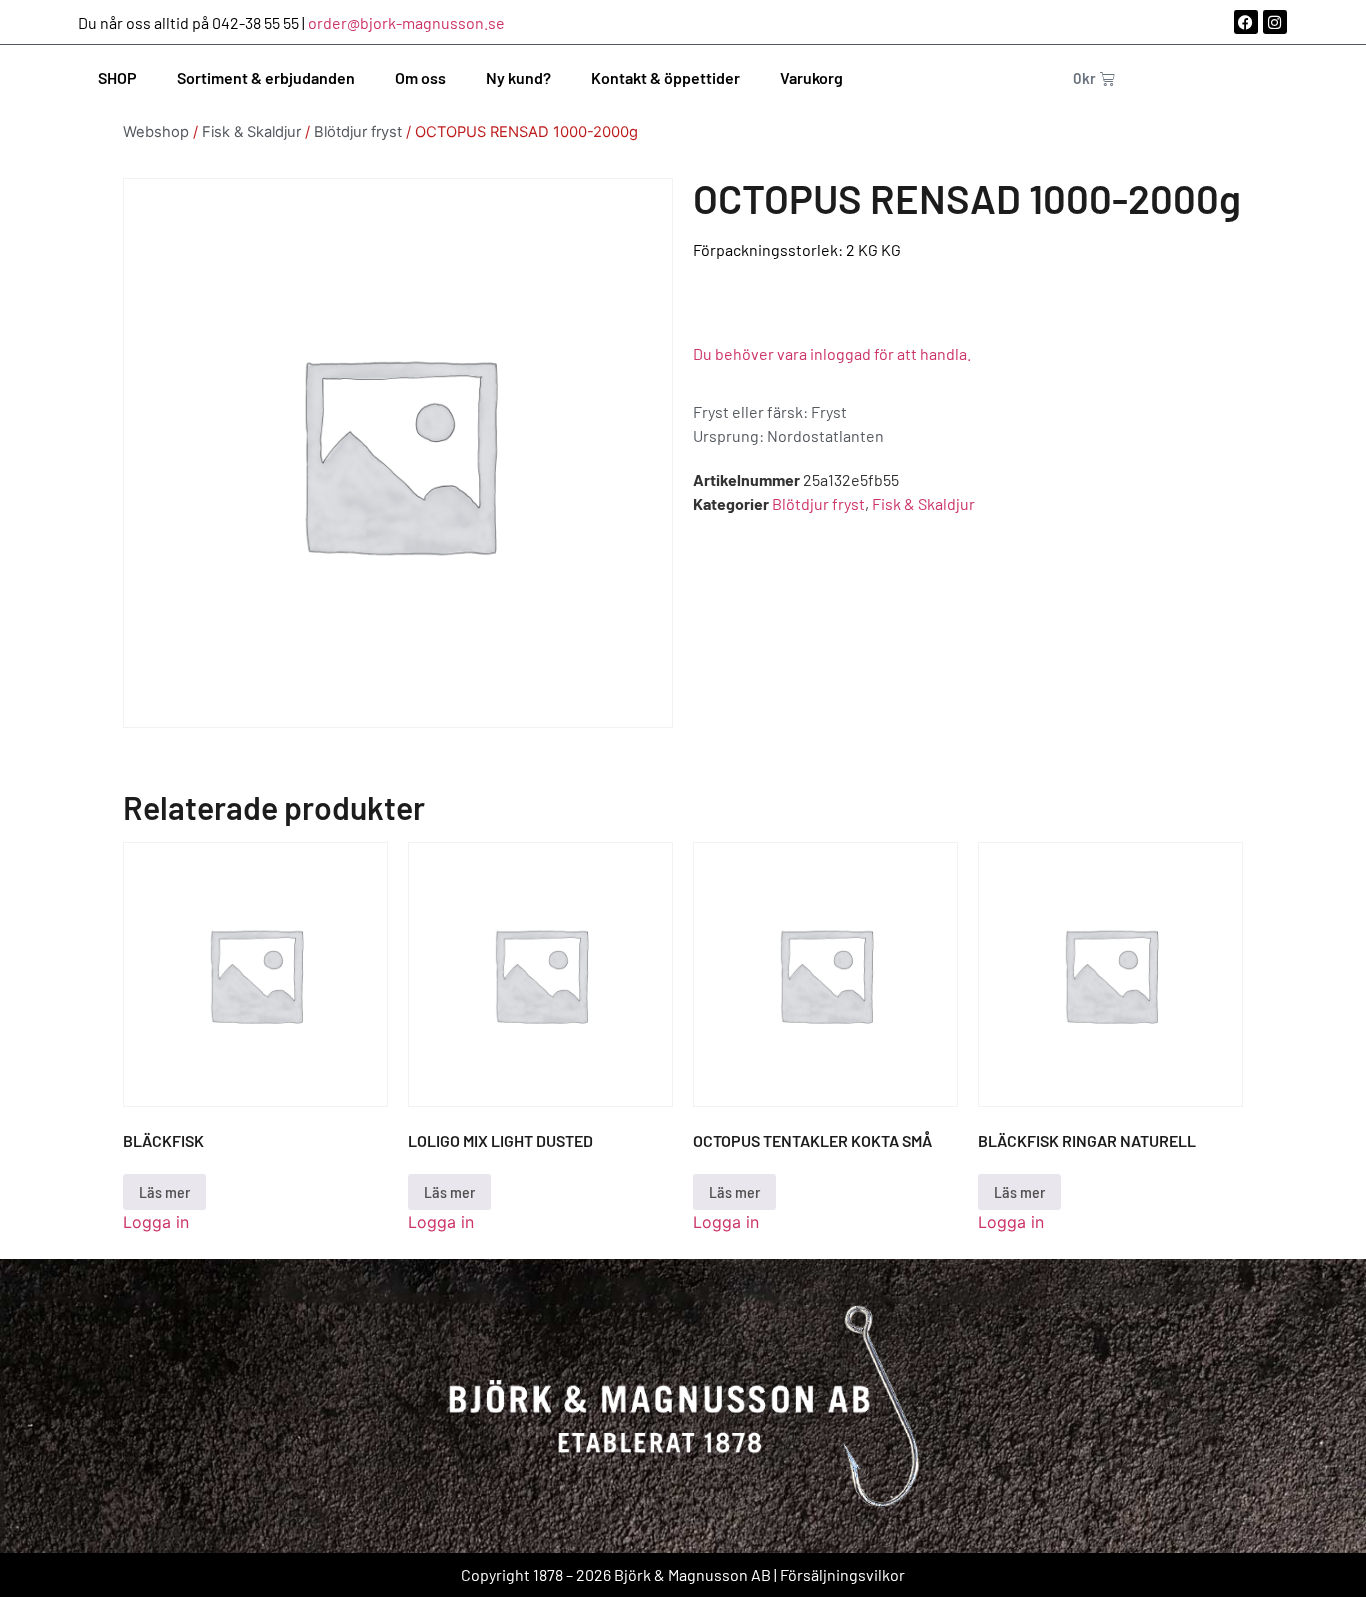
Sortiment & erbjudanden (266, 77)
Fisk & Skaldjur (251, 132)
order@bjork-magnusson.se (406, 22)
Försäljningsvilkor (842, 1574)
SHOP (117, 77)
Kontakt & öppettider (665, 77)
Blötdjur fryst (358, 132)
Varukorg (811, 77)
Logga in (156, 1222)
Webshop (156, 132)
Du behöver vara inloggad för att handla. (832, 353)
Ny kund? (518, 77)
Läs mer (164, 1191)
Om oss (420, 77)
